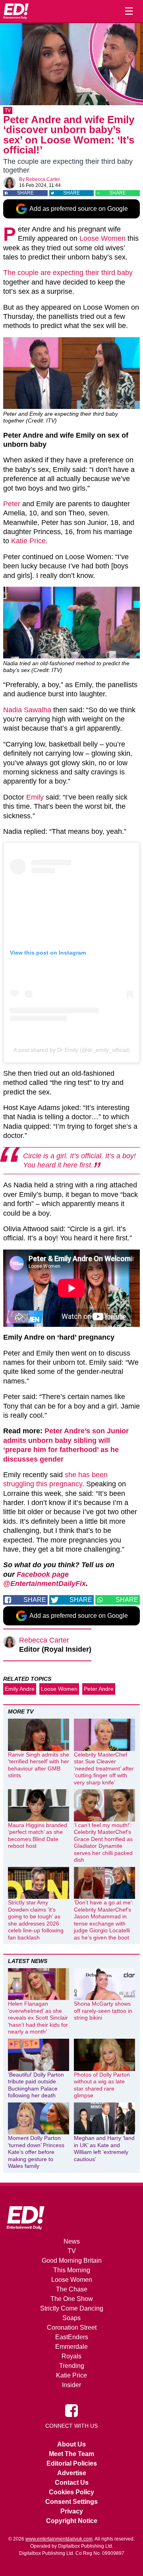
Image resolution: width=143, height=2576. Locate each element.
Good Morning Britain (72, 2261)
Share (25, 193)
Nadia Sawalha (27, 710)
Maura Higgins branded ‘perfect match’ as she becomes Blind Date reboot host (38, 1836)
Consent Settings (71, 2502)
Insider (71, 2385)
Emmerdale (71, 2347)
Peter (12, 504)
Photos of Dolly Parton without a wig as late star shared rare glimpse (102, 2085)
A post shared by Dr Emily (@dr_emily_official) (72, 1050)
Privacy (72, 2511)
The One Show (72, 2299)
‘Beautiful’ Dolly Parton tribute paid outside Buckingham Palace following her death (36, 2085)
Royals (71, 2356)
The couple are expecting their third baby (68, 273)
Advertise (72, 2473)
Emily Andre (20, 1689)
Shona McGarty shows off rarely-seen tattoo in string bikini (103, 2011)
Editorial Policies (72, 2463)
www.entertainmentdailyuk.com (59, 2539)
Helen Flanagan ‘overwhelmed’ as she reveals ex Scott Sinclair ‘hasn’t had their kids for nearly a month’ (38, 2018)
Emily (35, 797)
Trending (72, 2366)
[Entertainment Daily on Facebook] (71, 2410)
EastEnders (72, 2337)
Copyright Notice (72, 2521)
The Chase (72, 2289)
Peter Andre (99, 1689)
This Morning (72, 2270)
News (72, 2241)
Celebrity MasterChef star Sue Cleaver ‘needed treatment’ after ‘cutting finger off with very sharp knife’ (104, 1768)
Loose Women (102, 238)
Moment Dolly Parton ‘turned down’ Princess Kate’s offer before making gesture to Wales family (36, 2152)
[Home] (16, 11)
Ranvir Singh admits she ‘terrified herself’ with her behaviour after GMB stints (39, 1765)
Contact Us (72, 2483)
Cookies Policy (71, 2492)
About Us (71, 2444)
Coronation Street (72, 2327)
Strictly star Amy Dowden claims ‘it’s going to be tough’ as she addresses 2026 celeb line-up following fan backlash (36, 1920)
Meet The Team (71, 2454)
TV (8, 110)
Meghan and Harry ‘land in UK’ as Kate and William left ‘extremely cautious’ (104, 2149)
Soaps (71, 2318)
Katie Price (28, 541)
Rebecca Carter (43, 179)
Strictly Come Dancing (72, 2308)
